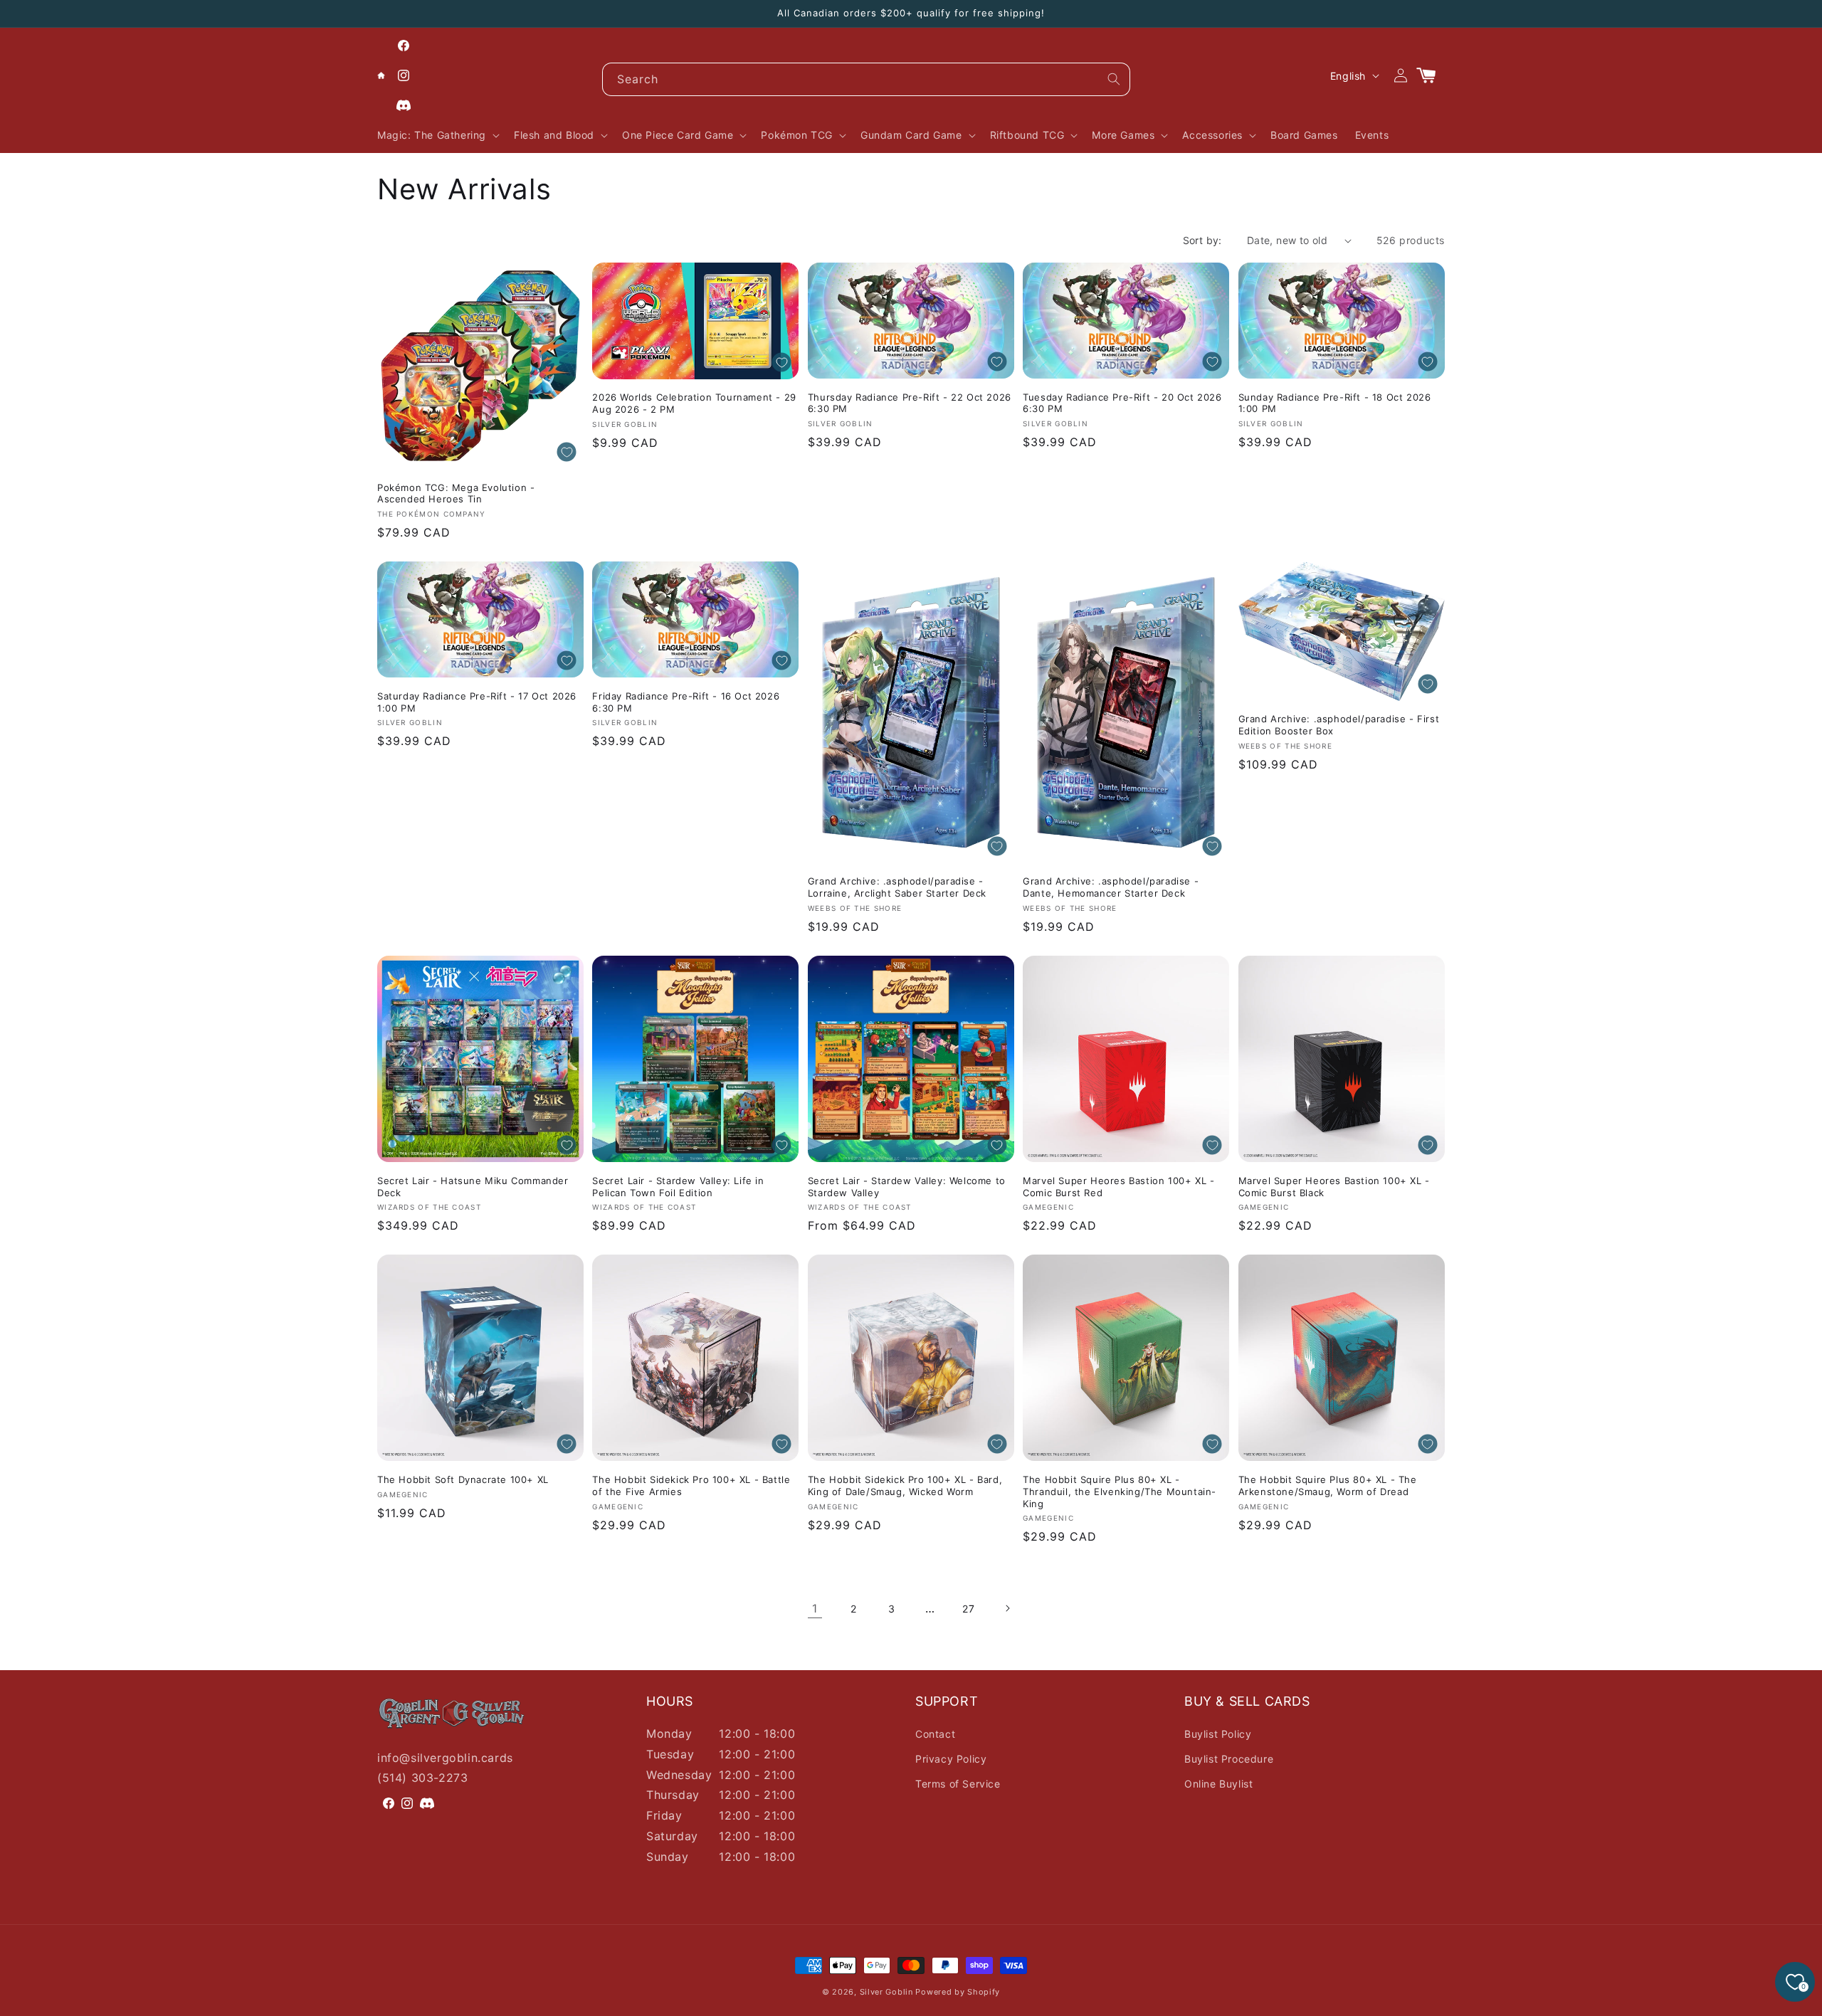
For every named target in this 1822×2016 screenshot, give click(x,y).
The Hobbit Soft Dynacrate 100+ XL (463, 1479)
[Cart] (1432, 75)
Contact (935, 1734)
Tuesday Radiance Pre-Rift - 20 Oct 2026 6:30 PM (1122, 403)
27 (968, 1609)
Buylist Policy (1218, 1734)
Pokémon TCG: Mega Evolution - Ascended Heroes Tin (456, 494)
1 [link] (815, 1608)
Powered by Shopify (958, 1992)
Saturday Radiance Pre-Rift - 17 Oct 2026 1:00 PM (477, 702)
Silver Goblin (886, 1992)
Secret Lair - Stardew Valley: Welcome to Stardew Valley (907, 1187)
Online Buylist (1218, 1784)
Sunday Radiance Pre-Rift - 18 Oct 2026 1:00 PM (1335, 403)
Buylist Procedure (1229, 1759)
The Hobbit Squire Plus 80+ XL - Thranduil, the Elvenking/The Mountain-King (1120, 1492)
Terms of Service (958, 1784)
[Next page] (1007, 1608)
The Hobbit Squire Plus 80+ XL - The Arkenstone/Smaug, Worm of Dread (1328, 1485)
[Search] (1114, 79)
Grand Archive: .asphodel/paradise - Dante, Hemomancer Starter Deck (1111, 887)
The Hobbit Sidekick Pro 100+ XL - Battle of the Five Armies (691, 1485)
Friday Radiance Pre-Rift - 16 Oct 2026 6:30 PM (686, 702)
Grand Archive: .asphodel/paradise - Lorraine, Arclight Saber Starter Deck (897, 887)
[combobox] (866, 79)
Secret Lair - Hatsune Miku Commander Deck (473, 1187)
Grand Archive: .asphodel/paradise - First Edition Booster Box (1339, 725)
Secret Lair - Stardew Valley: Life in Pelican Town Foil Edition (678, 1187)
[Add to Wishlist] (567, 452)
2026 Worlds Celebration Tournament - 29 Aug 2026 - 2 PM (694, 403)
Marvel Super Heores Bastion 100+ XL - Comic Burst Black (1334, 1187)
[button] (437, 135)
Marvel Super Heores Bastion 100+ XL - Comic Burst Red (1118, 1187)
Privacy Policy (951, 1759)
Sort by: (1202, 240)
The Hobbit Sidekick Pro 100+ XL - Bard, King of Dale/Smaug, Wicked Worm (905, 1485)
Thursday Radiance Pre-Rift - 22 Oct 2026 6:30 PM (910, 403)
